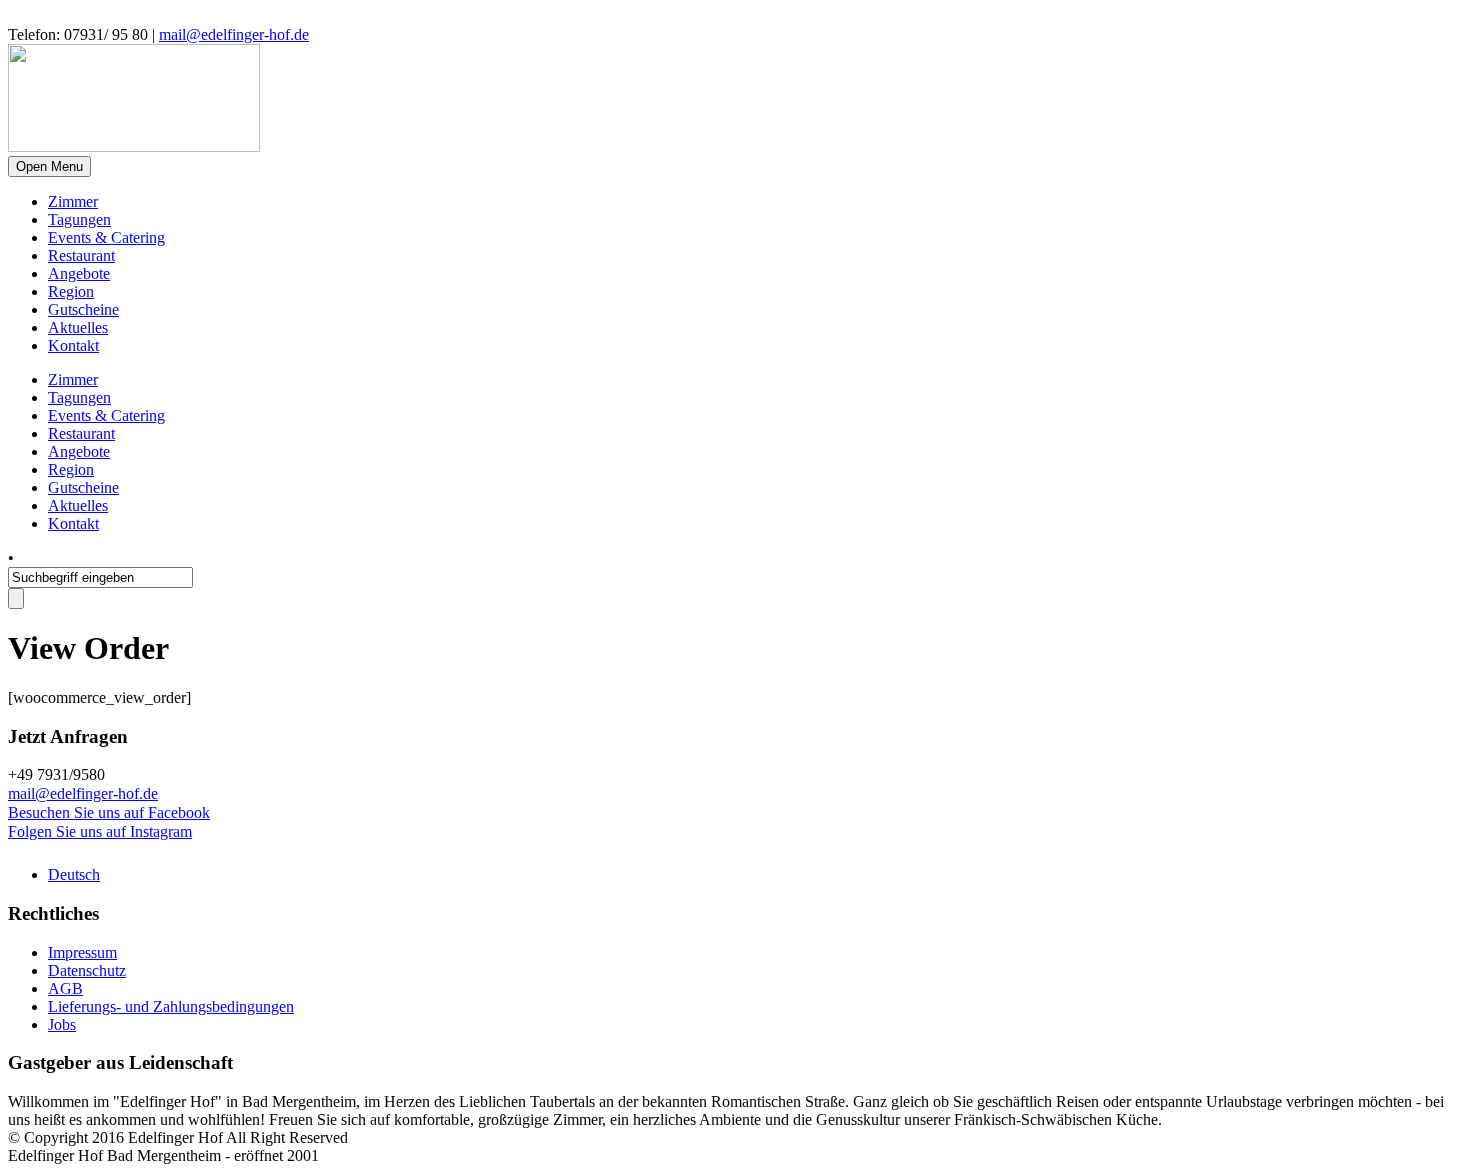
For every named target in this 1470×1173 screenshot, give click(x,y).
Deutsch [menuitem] (74, 874)
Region (71, 291)
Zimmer (73, 201)
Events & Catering (106, 237)
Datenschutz (87, 970)
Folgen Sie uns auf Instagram (100, 831)
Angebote (79, 273)
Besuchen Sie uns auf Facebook (109, 812)
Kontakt (73, 345)
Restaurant (81, 255)
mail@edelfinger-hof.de (234, 34)
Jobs (62, 1024)
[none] (755, 875)
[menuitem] (74, 874)
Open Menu (49, 166)
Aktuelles (78, 327)
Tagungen (79, 219)
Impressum (82, 952)
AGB (65, 988)
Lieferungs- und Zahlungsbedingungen (171, 1006)
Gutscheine (83, 309)
